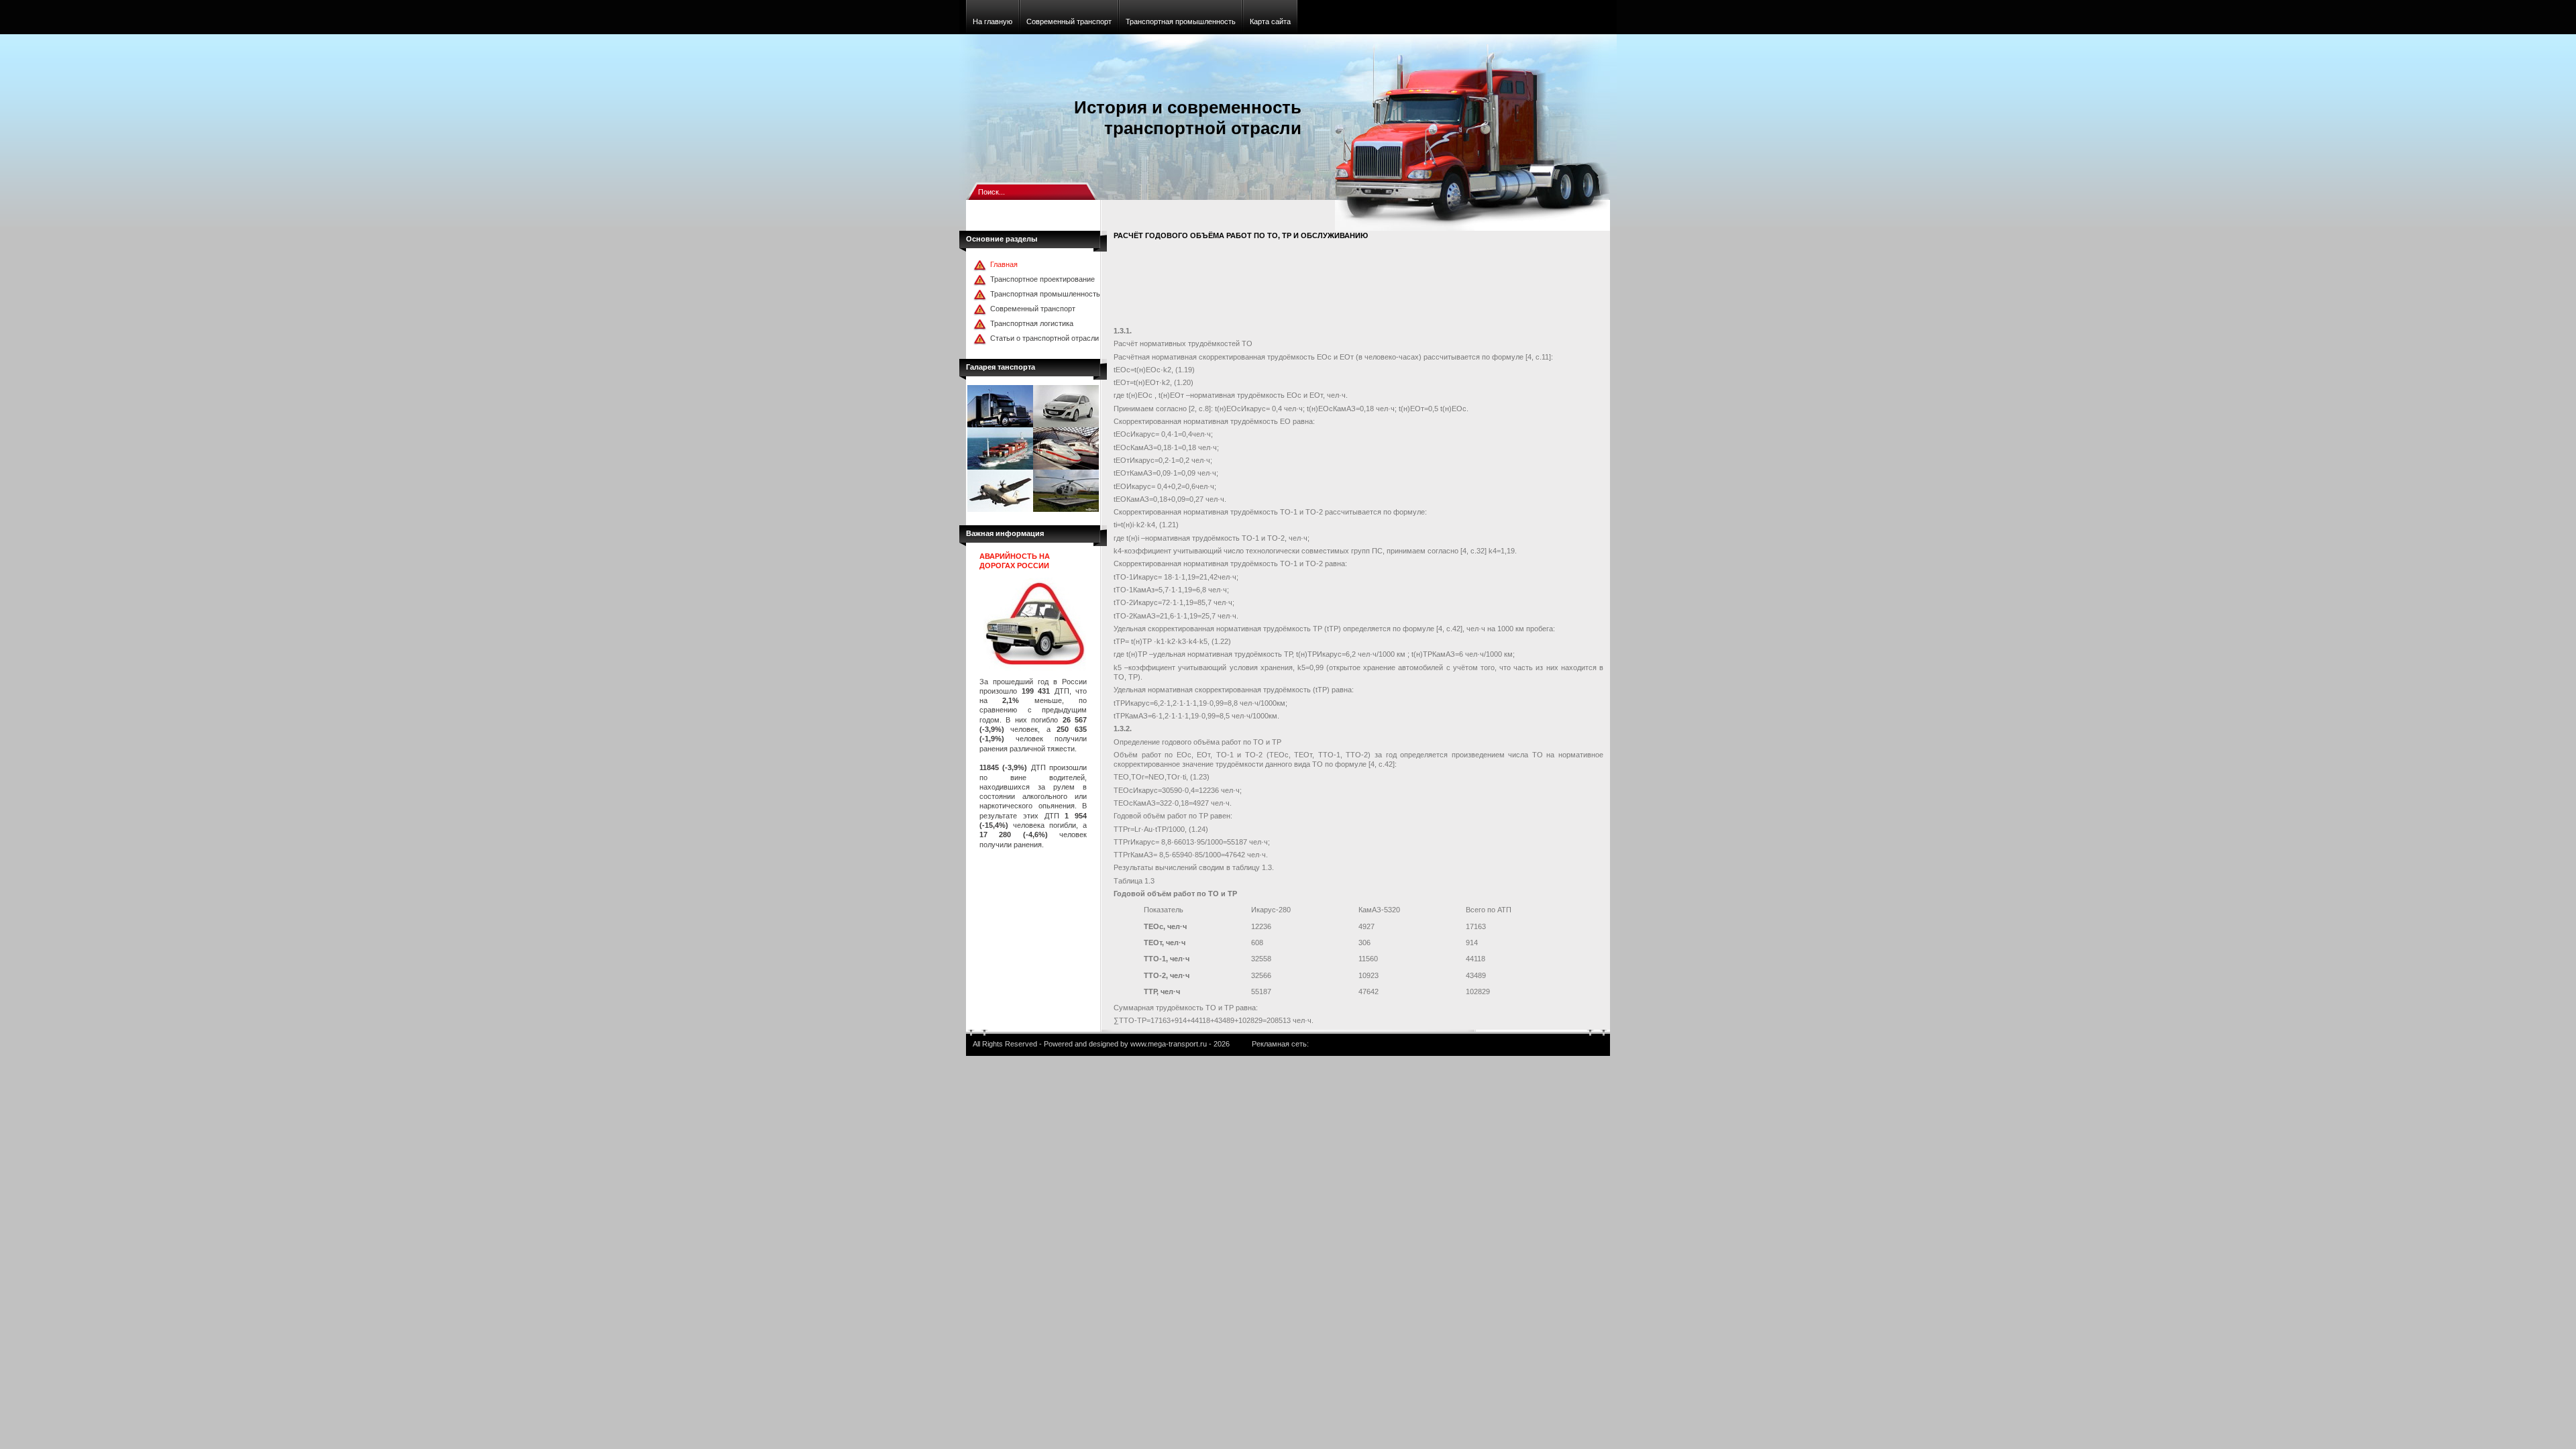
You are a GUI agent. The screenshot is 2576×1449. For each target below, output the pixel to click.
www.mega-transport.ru (1169, 1044)
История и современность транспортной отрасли (1188, 118)
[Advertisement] (1358, 286)
